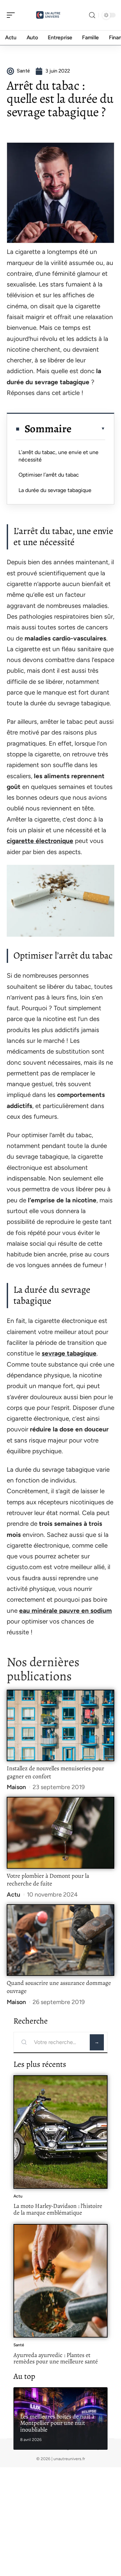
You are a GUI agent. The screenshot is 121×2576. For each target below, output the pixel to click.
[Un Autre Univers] (48, 15)
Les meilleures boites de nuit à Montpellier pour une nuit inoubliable (57, 2423)
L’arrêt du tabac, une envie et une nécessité (58, 456)
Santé (19, 2345)
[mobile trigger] (12, 15)
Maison (16, 1787)
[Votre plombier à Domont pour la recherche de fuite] (61, 1833)
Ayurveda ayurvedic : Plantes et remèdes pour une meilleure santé (56, 2358)
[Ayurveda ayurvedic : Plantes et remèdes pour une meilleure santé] (61, 2281)
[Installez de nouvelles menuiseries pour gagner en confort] (61, 1725)
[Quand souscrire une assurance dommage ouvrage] (61, 1940)
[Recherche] (92, 15)
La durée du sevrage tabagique (55, 490)
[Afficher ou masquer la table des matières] (88, 429)
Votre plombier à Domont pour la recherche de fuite (48, 1880)
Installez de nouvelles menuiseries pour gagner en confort (55, 1772)
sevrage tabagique (69, 1353)
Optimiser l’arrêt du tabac (49, 475)
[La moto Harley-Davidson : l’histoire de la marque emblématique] (61, 2132)
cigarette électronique (40, 841)
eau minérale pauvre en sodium (66, 1611)
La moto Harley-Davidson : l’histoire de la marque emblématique (58, 2209)
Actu (13, 1895)
